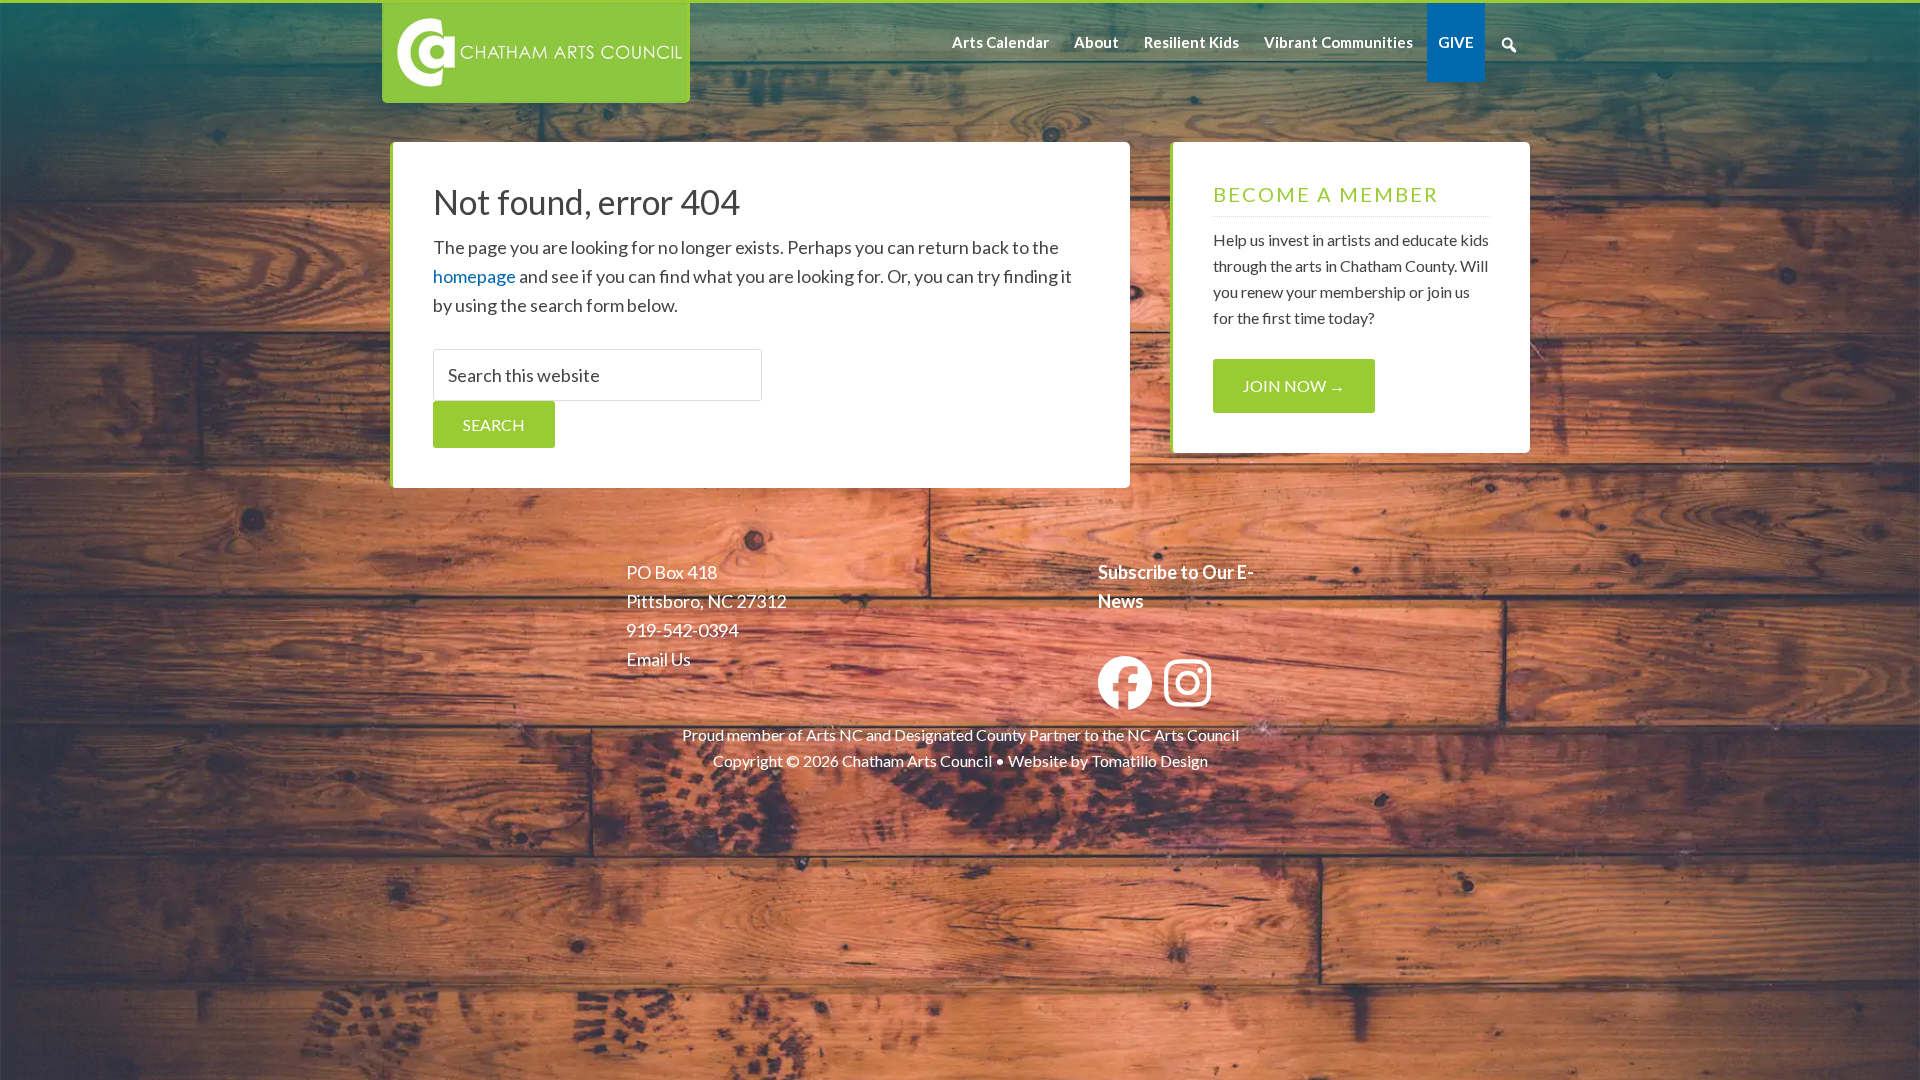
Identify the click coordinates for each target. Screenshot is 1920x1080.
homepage (474, 276)
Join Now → (1294, 385)
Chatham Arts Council (534, 53)
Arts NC (834, 734)
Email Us (658, 659)
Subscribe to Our (1166, 572)
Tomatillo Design (1149, 760)
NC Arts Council (1183, 734)
